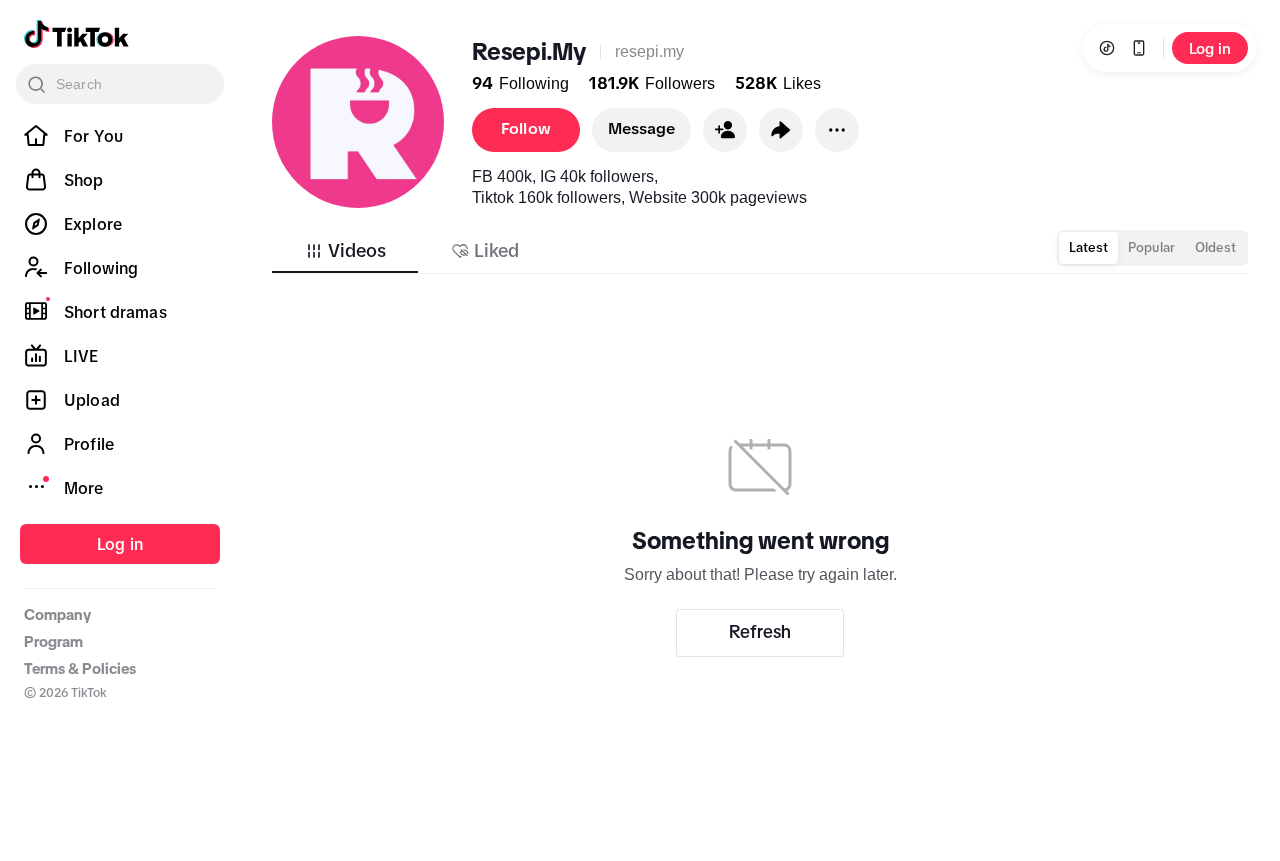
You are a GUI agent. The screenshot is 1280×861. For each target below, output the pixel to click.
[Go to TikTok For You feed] (76, 34)
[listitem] (120, 136)
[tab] (345, 251)
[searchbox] (120, 84)
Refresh (760, 632)
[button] (725, 130)
